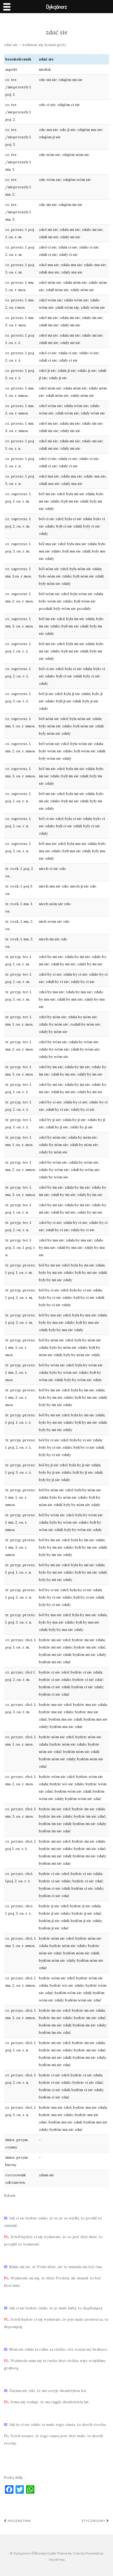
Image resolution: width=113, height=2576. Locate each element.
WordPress (57, 2560)
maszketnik (19, 2521)
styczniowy (94, 2521)
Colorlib (79, 2553)
